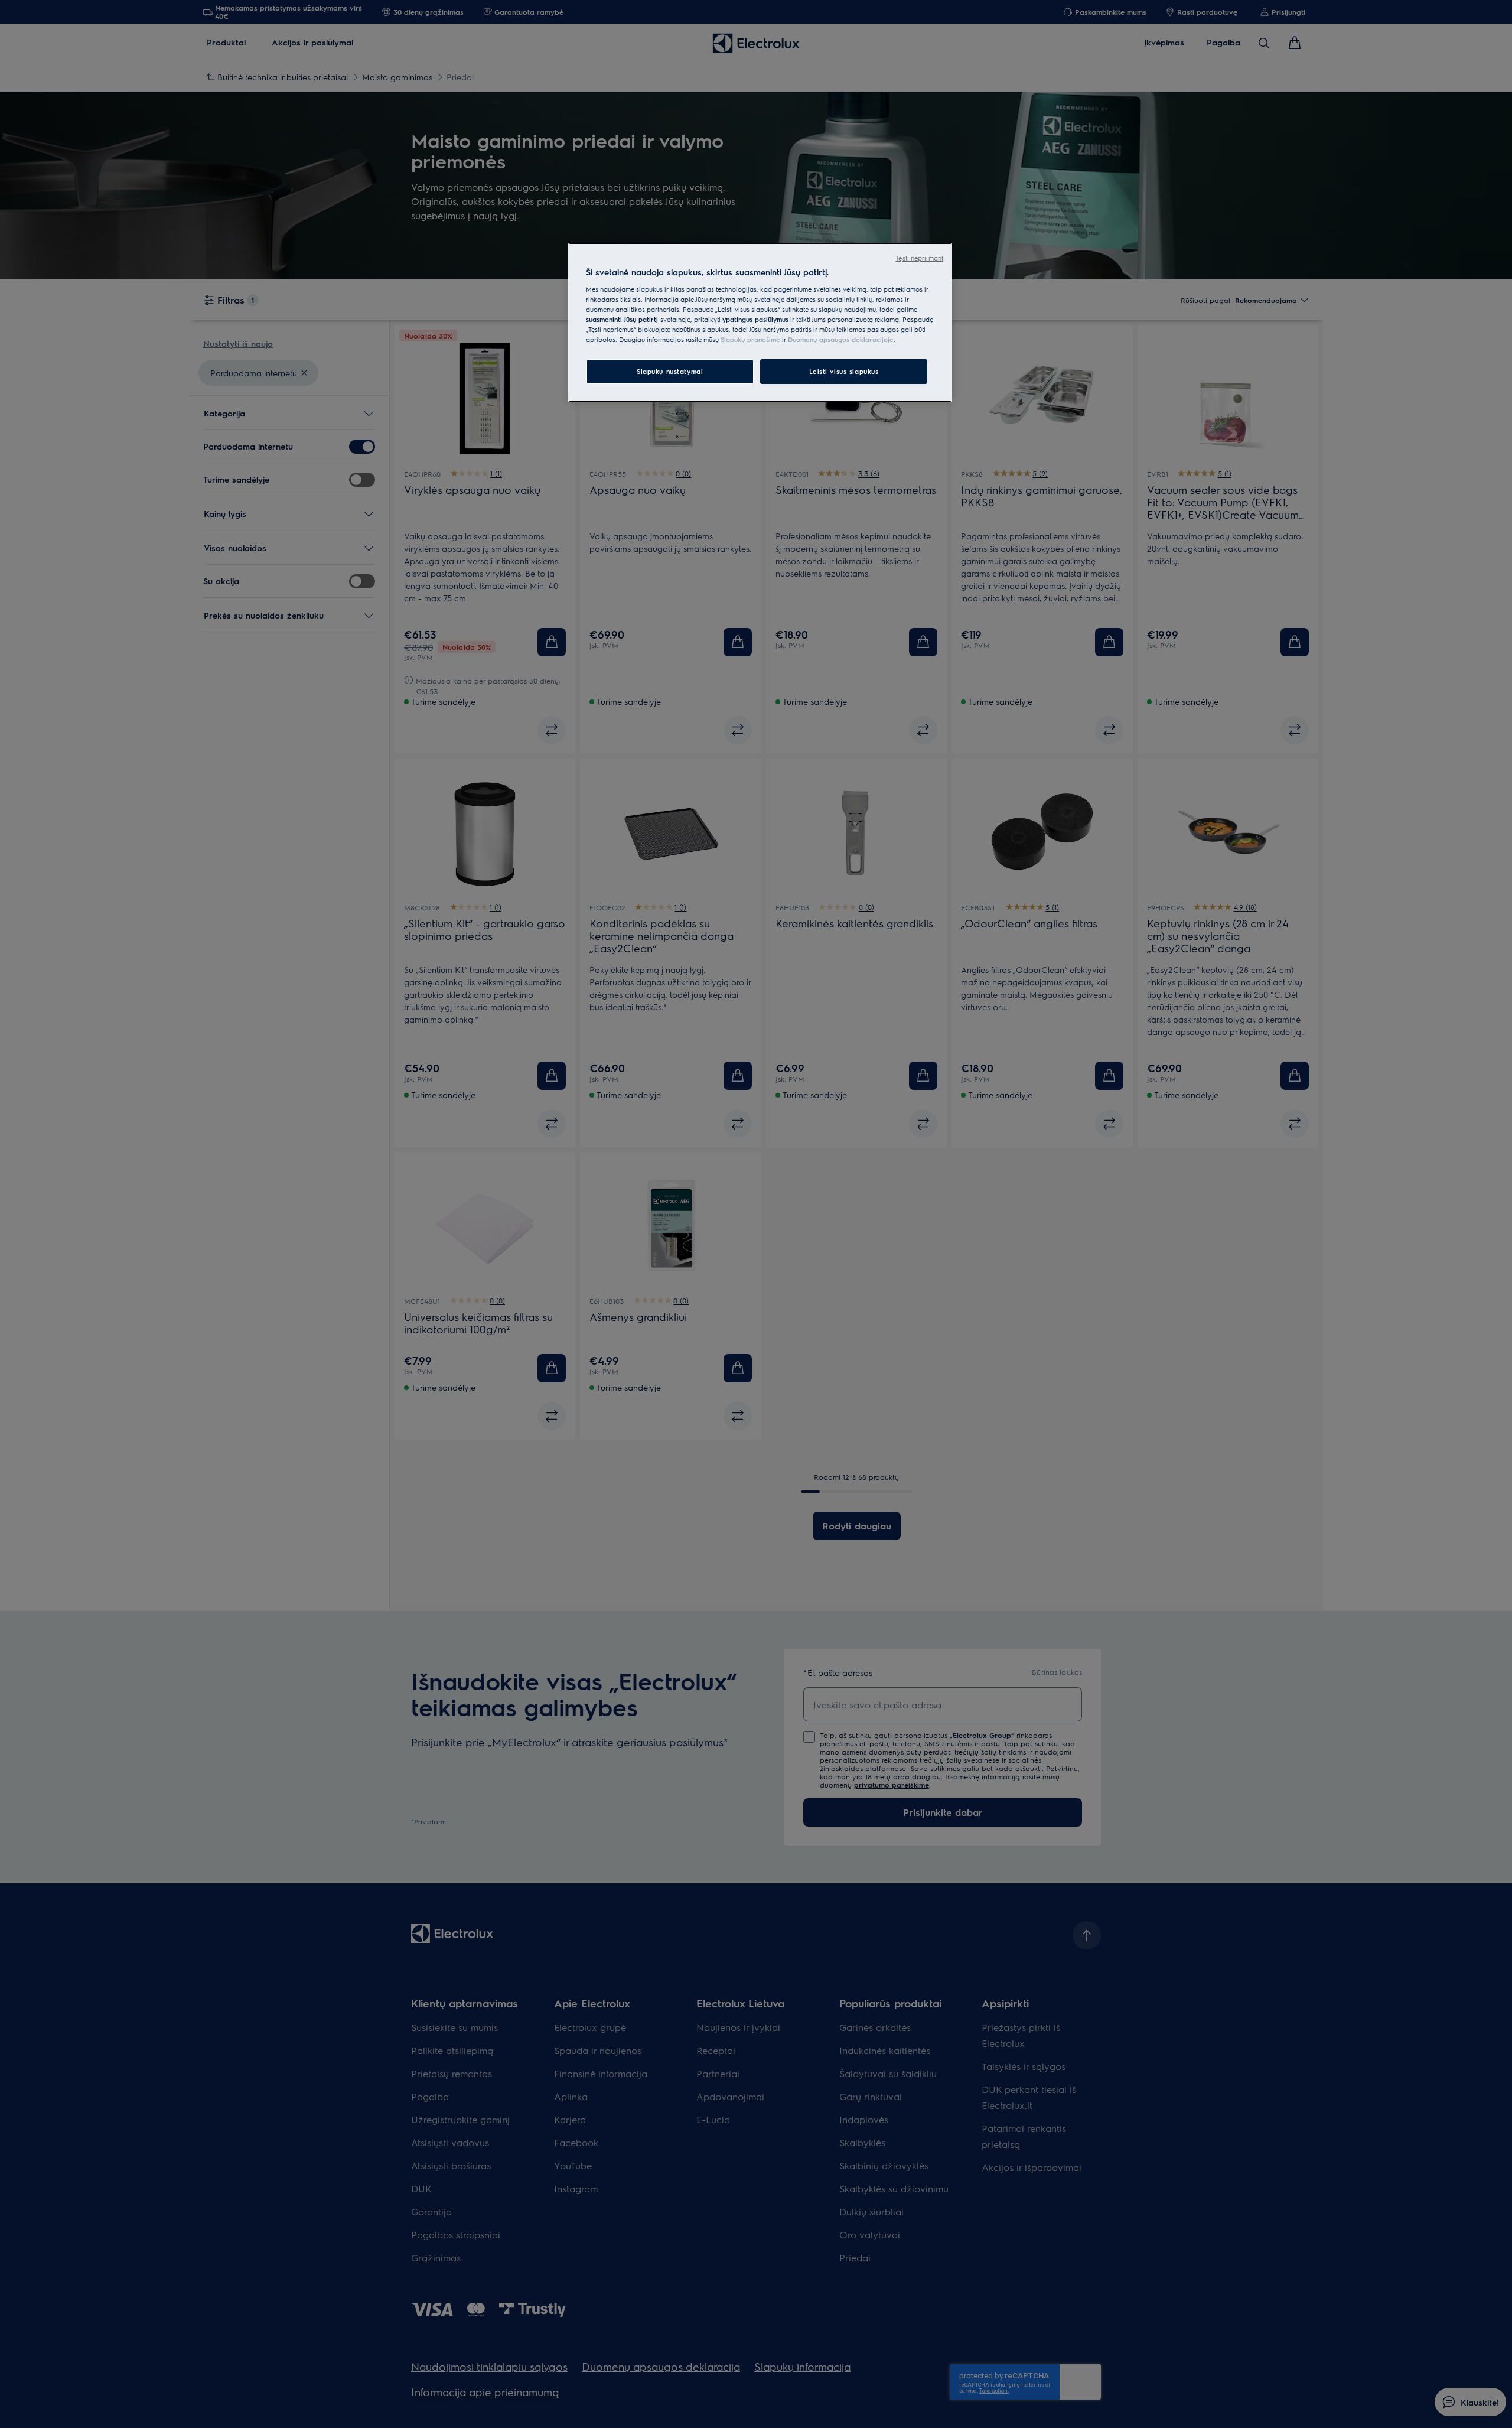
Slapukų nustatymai (670, 371)
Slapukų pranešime (750, 339)
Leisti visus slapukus (844, 371)
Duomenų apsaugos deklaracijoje (841, 339)
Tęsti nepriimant (919, 258)
